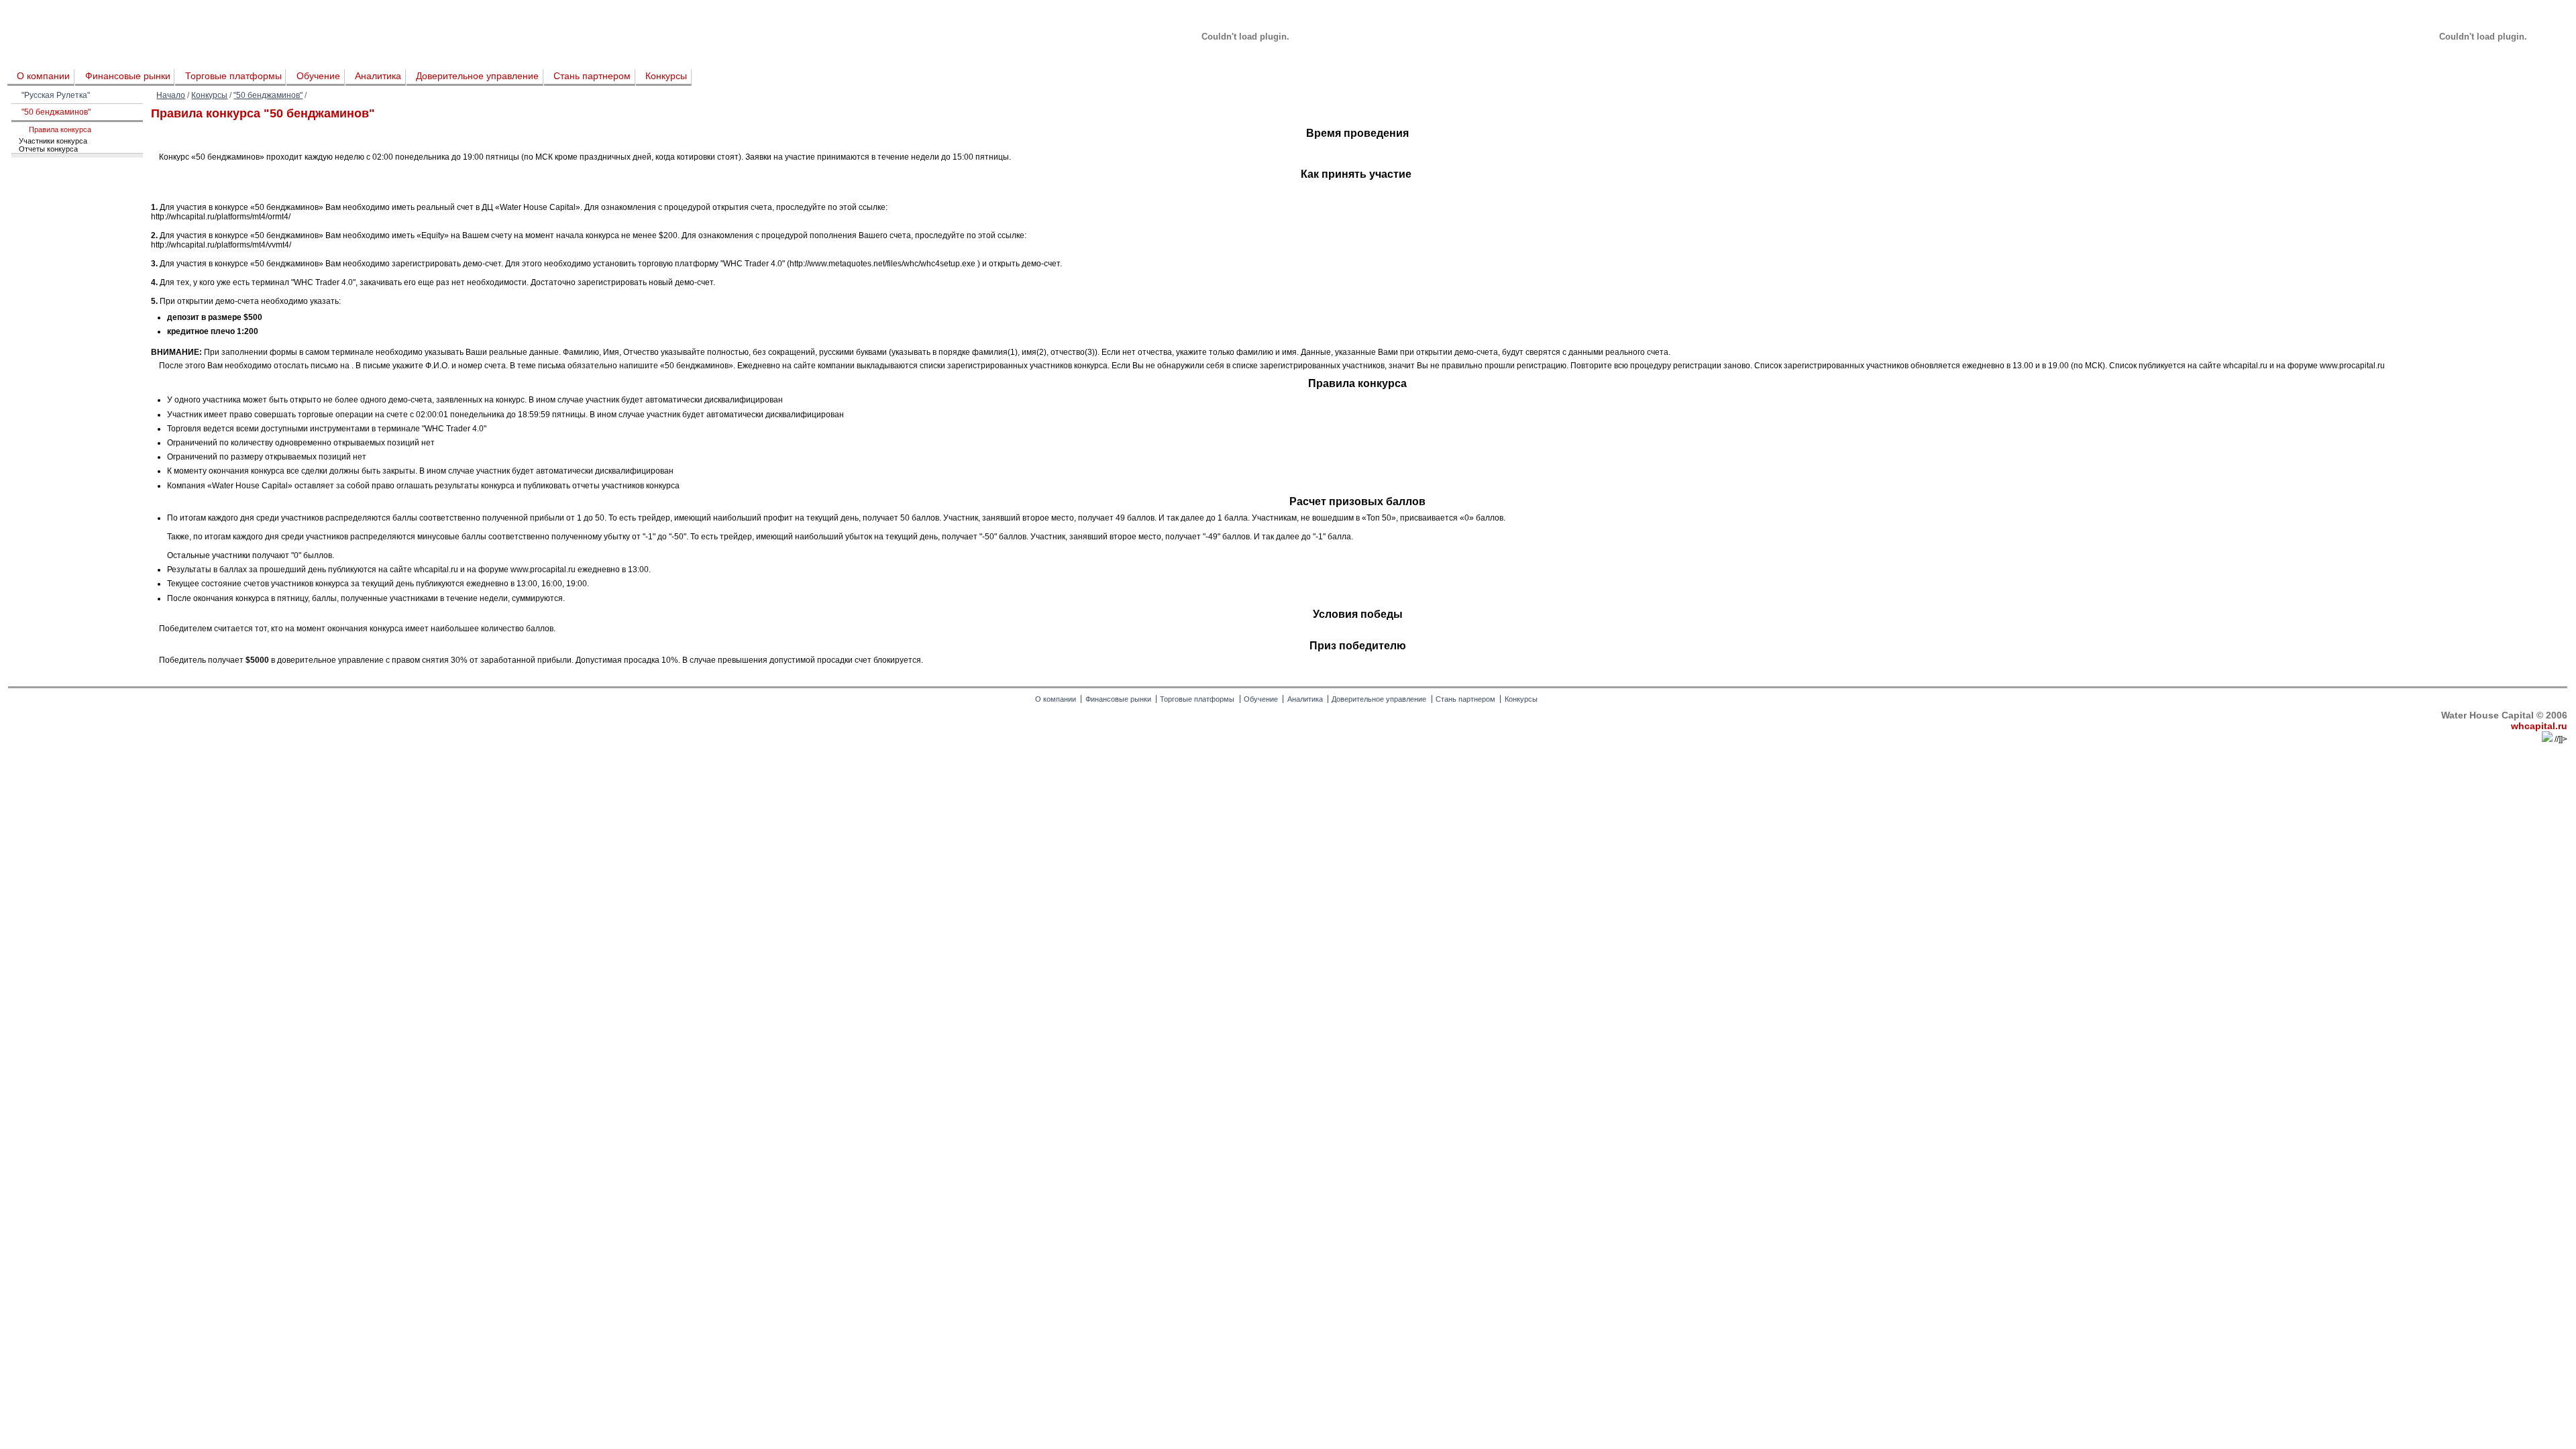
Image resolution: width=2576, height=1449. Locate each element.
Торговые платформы (233, 76)
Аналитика (378, 76)
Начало (171, 95)
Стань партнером (592, 76)
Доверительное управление (477, 76)
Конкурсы (666, 76)
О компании (43, 76)
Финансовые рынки (128, 76)
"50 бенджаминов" (268, 95)
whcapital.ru (2539, 726)
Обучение (318, 76)
